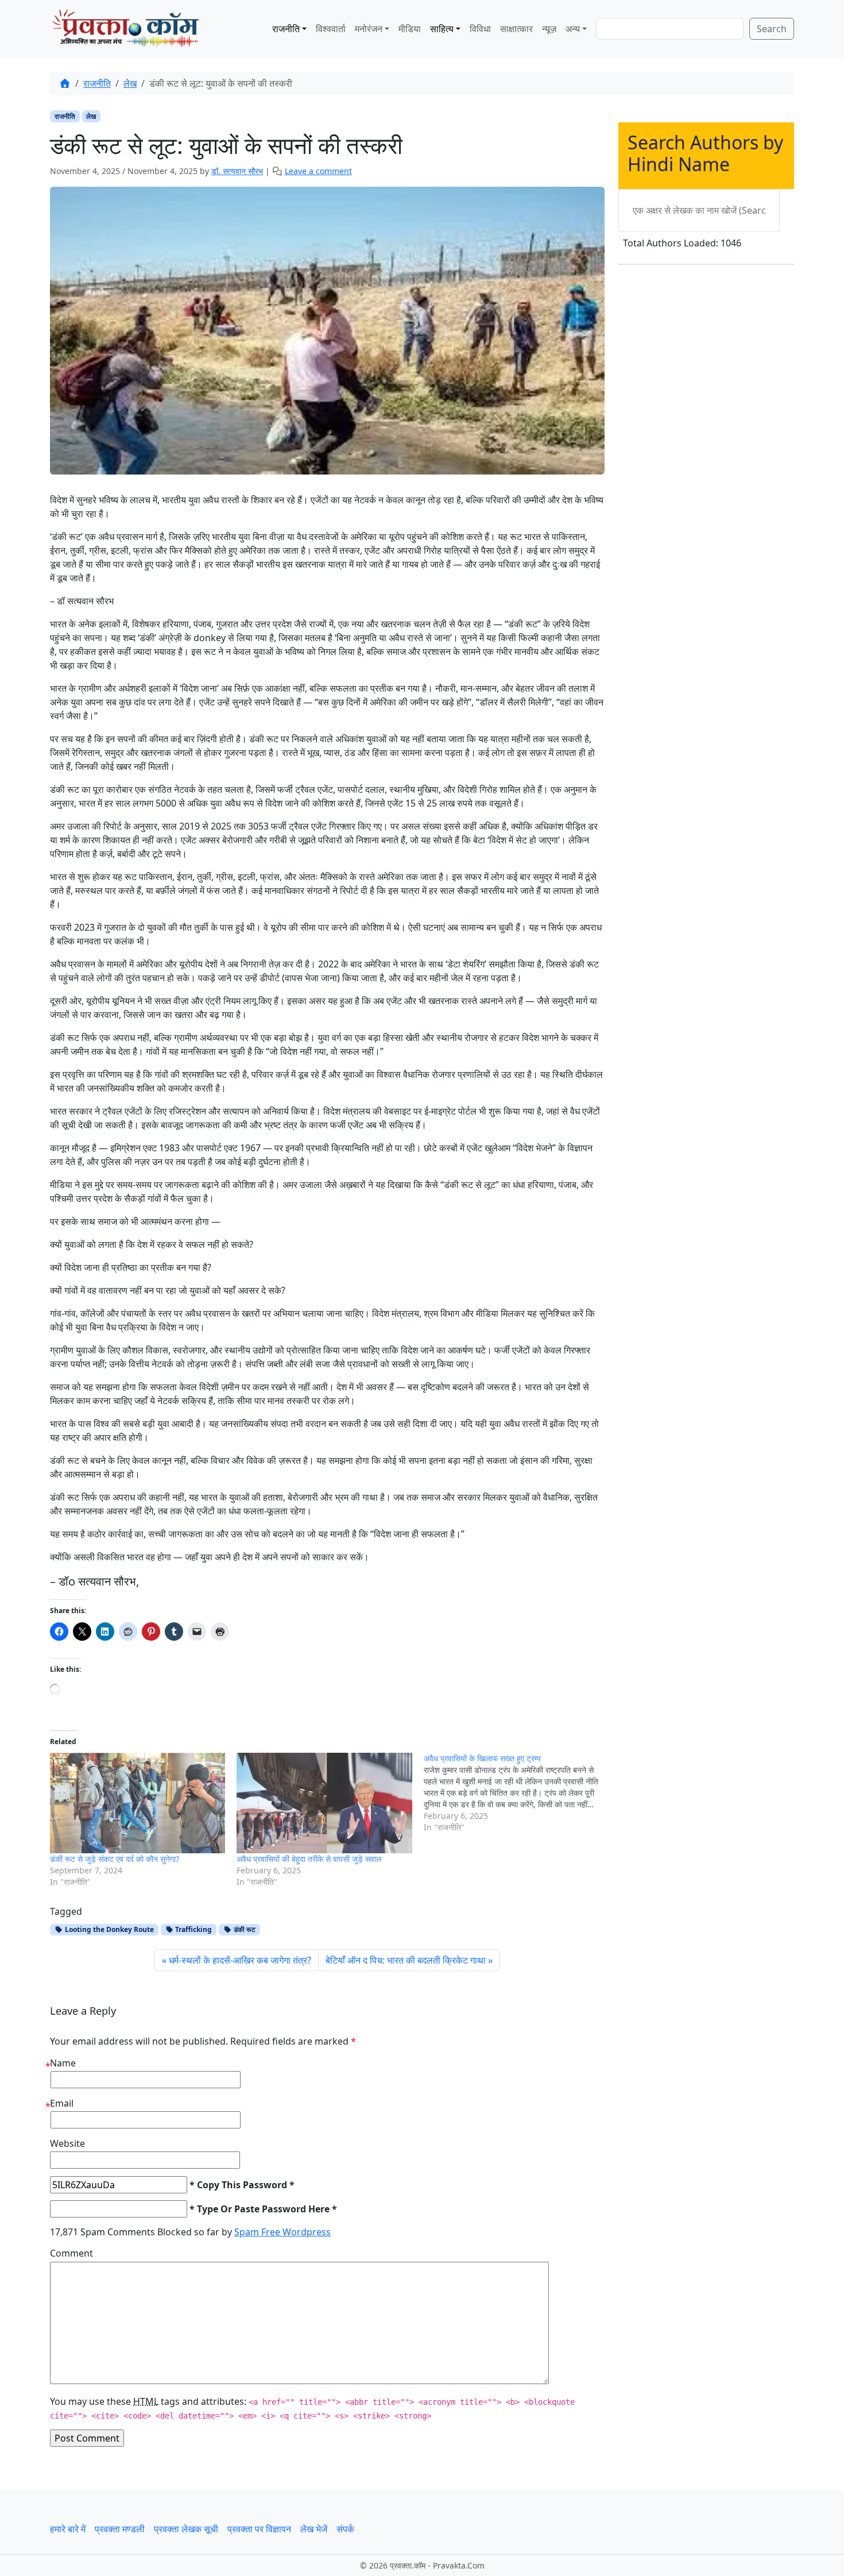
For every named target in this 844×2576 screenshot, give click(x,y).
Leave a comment (318, 171)
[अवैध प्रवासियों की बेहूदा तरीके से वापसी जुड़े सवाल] (324, 1803)
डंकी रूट (244, 1929)
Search (772, 29)
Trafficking (193, 1929)
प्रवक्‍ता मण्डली (120, 2529)
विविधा (480, 29)
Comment (71, 2253)
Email (62, 2103)
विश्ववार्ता (331, 29)
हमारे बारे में (68, 2529)
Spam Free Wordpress (282, 2232)
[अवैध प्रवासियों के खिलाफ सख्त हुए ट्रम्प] (517, 1793)
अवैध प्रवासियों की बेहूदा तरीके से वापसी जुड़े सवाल (309, 1859)
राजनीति (286, 29)
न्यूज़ (549, 29)
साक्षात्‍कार (516, 29)
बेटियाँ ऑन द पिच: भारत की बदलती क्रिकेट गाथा (406, 1960)
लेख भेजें (314, 2529)
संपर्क (345, 2529)
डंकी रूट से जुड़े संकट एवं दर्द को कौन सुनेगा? (115, 1859)
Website (67, 2143)
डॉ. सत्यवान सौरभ (237, 171)
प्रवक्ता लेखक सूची (186, 2529)
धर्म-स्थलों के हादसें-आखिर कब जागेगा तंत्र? (240, 1960)
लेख (130, 83)
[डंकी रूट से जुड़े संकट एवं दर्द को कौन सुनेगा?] (138, 1803)
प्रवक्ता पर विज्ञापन (259, 2529)
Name (63, 2063)
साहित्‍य (442, 29)
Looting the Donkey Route (109, 1929)
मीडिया (410, 29)
